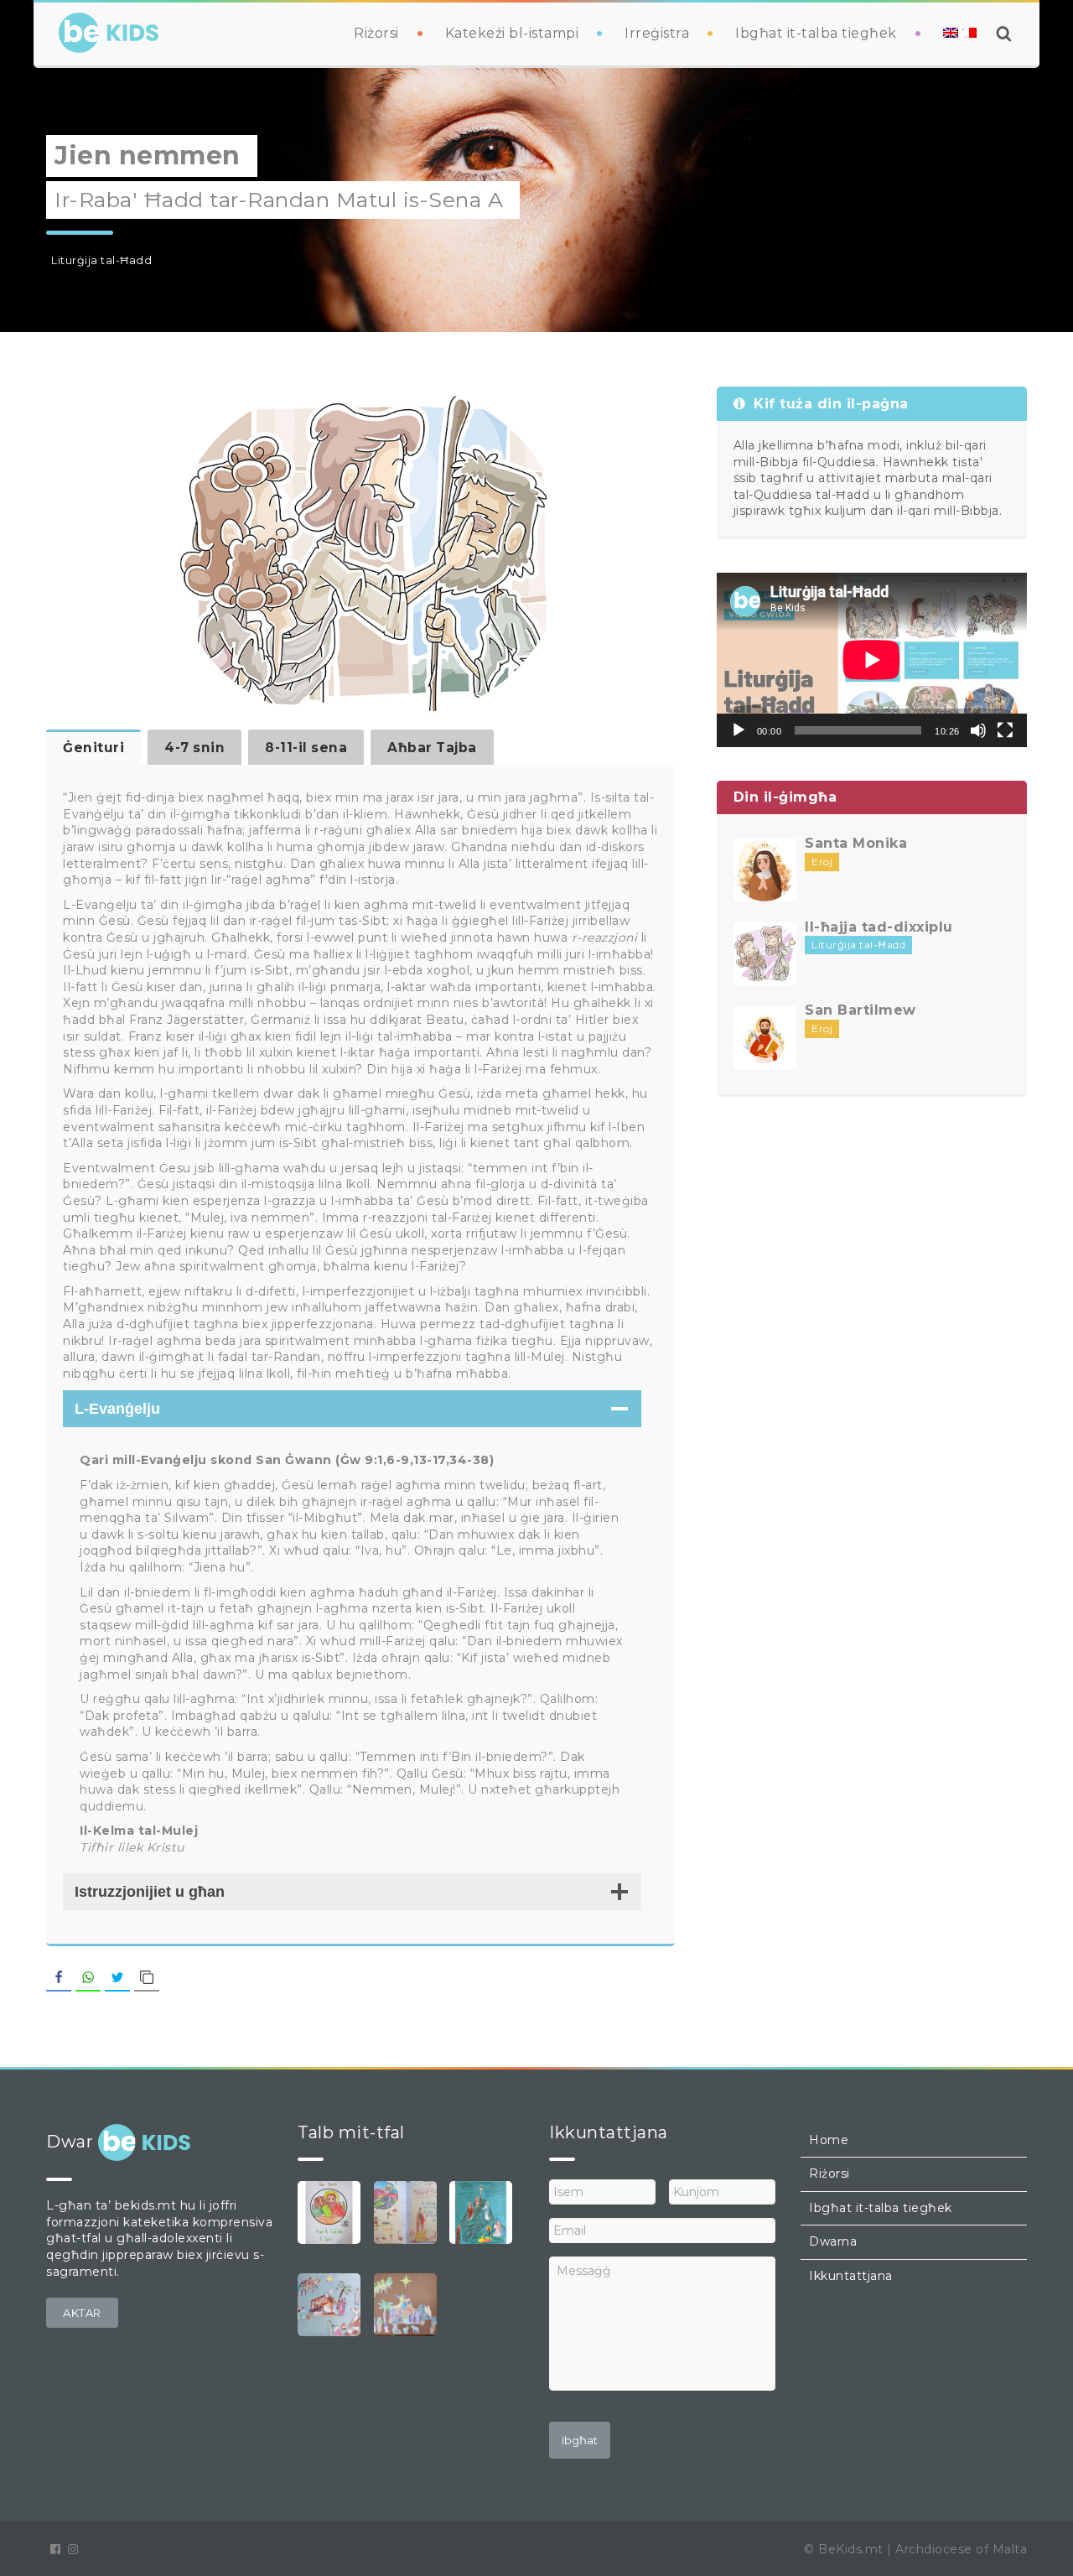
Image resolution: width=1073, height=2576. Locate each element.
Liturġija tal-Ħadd (101, 260)
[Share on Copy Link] (147, 1978)
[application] (872, 660)
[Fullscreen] (1005, 730)
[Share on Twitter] (117, 1978)
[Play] (739, 730)
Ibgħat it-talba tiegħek (816, 33)
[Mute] (978, 730)
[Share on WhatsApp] (88, 1978)
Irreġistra (657, 33)
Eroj (822, 862)
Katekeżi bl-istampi (512, 33)
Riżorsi (376, 33)
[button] (82, 2313)
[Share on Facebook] (59, 1978)
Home (829, 2140)
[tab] (93, 748)
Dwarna (833, 2241)
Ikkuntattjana (851, 2276)
